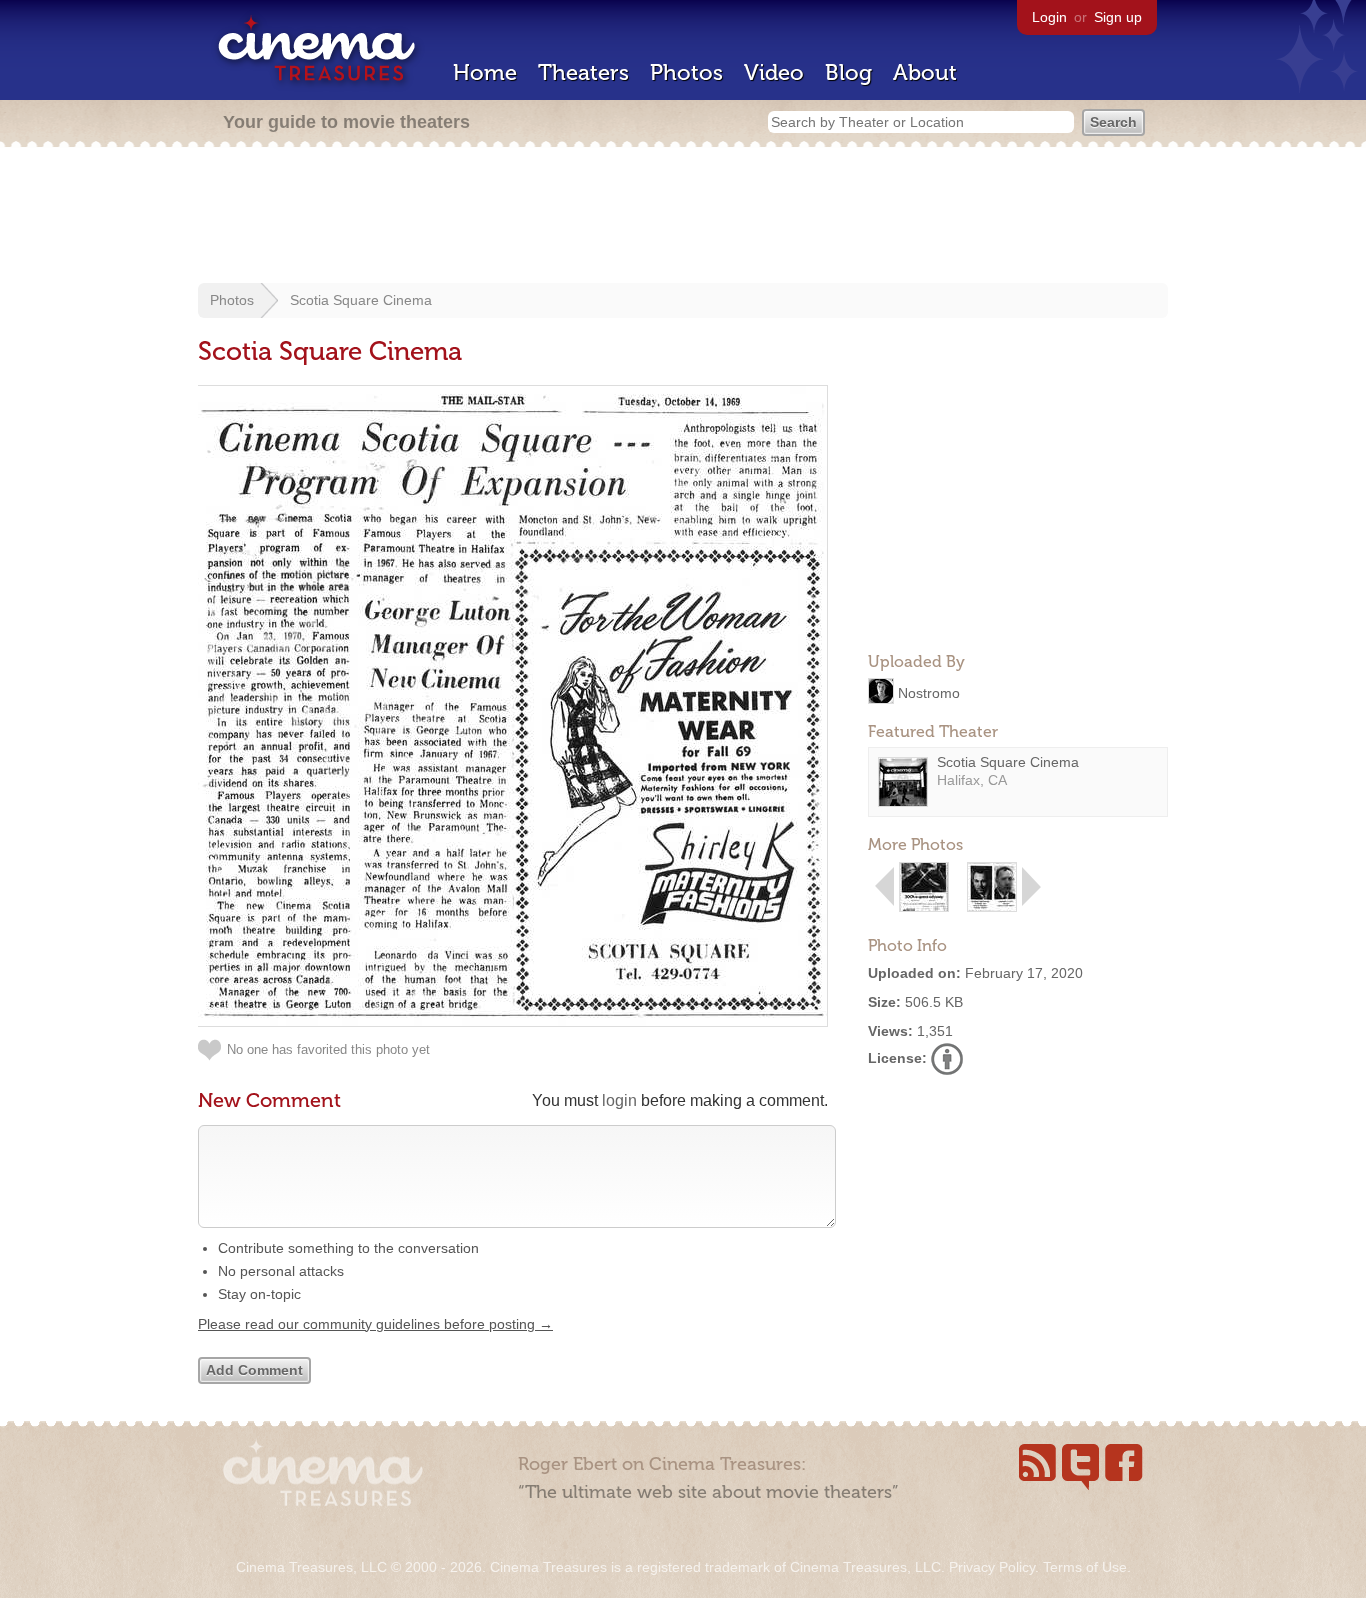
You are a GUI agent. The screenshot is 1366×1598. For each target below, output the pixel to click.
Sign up (1118, 17)
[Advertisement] (683, 217)
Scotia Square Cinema (361, 300)
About (925, 72)
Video (774, 72)
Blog (848, 72)
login (619, 1100)
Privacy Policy (992, 1567)
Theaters (583, 72)
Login (1049, 17)
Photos (686, 72)
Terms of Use (1085, 1567)
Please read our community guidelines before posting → (375, 1324)
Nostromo (929, 692)
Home (485, 72)
